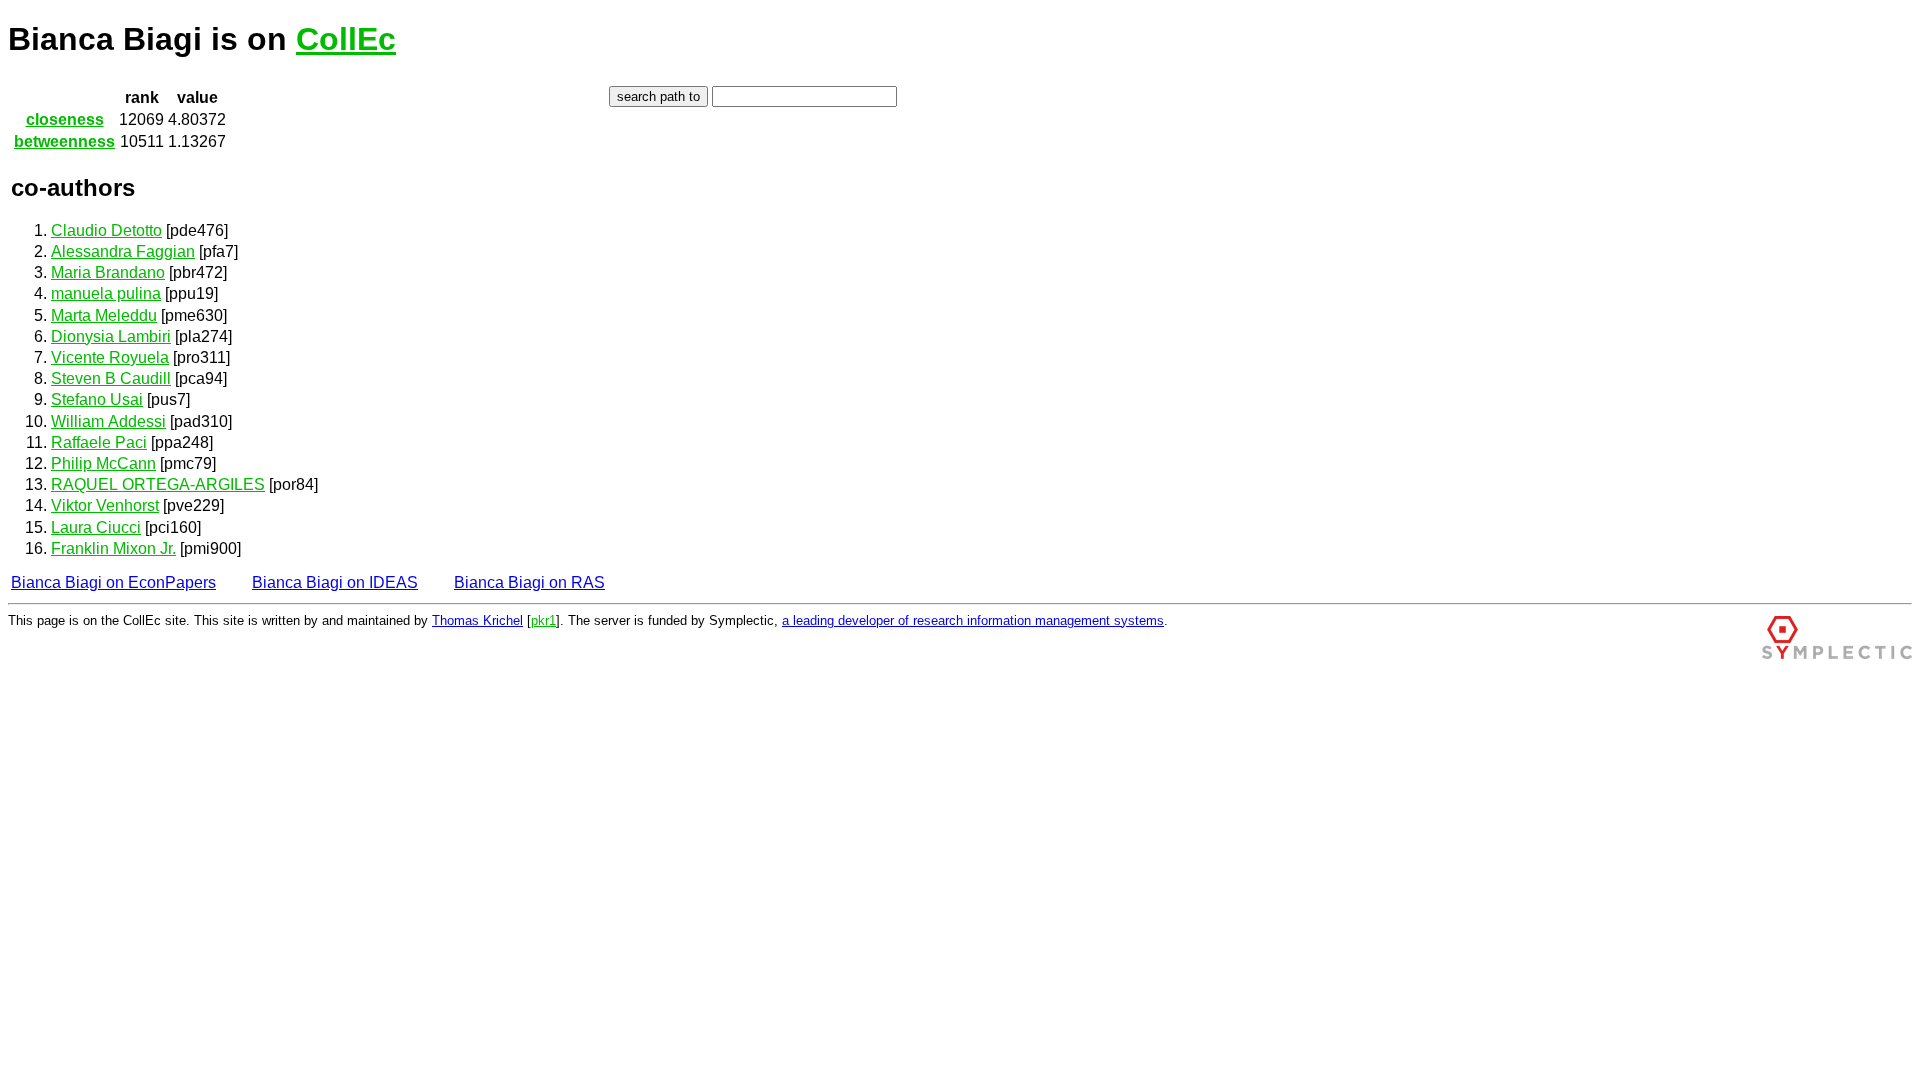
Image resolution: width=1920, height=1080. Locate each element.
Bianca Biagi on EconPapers (113, 582)
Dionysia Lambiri (111, 336)
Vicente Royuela (110, 357)
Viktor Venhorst (105, 505)
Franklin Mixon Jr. (113, 548)
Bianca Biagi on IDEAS (335, 582)
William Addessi (108, 421)
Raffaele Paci (99, 442)
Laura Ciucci (96, 527)
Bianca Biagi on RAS (529, 582)
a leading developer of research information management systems (973, 620)
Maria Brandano (108, 272)
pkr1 (543, 620)
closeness (65, 119)
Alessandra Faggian (123, 251)
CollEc (346, 39)
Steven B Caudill (111, 378)
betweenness (64, 141)
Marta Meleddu (104, 315)
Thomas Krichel (477, 620)
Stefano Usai (97, 399)
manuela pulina (106, 293)
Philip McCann (103, 463)
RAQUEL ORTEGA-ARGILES (158, 484)
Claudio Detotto (106, 230)
